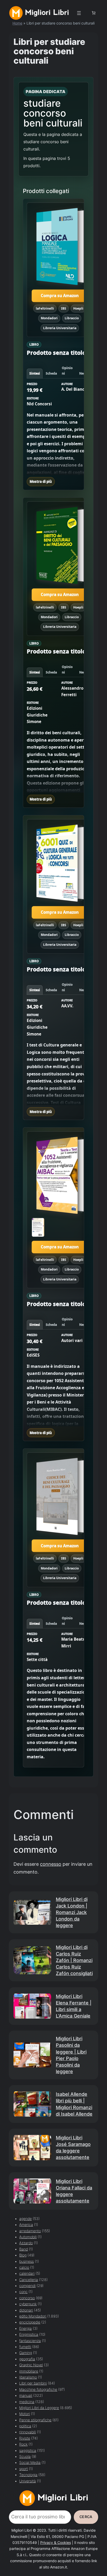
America (26, 2225)
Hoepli (78, 308)
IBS (64, 308)
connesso (51, 1864)
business (26, 2261)
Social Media (30, 2463)
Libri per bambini (33, 2383)
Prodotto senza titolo (56, 353)
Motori (25, 2414)
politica (25, 2426)
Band (24, 2249)
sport (24, 2469)
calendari (27, 2273)
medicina (27, 2402)
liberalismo (28, 2377)
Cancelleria (29, 2280)
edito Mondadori (33, 2316)
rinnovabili (28, 2432)
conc (23, 2292)
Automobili (28, 2237)
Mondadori (49, 318)
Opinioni (67, 371)
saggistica (28, 2451)
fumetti (25, 2347)
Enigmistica (29, 2334)
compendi (27, 2286)
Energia (25, 2328)
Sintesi (35, 373)
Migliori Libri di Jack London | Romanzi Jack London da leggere (72, 1912)
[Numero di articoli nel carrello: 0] (93, 13)
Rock (23, 2444)
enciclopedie (30, 2322)
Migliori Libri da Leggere (39, 2408)
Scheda (51, 373)
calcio (24, 2267)
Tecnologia (28, 2475)
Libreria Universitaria (60, 328)
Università (28, 2481)
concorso (27, 2298)
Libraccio (72, 318)
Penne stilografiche (35, 2420)
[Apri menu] (79, 13)
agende (25, 2219)
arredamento (30, 2231)
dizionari (26, 2310)
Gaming (26, 2353)
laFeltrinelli (45, 308)
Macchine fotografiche (38, 2390)
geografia (27, 2359)
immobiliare (29, 2371)
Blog (23, 2255)
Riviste (25, 2438)
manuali (26, 2396)
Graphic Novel (31, 2365)
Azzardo (26, 2243)
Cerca (86, 2517)
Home (17, 23)
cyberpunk (28, 2304)
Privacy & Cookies (56, 2543)
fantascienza (30, 2341)
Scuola (25, 2457)
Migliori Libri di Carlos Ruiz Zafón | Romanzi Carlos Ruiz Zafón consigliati (74, 1960)
